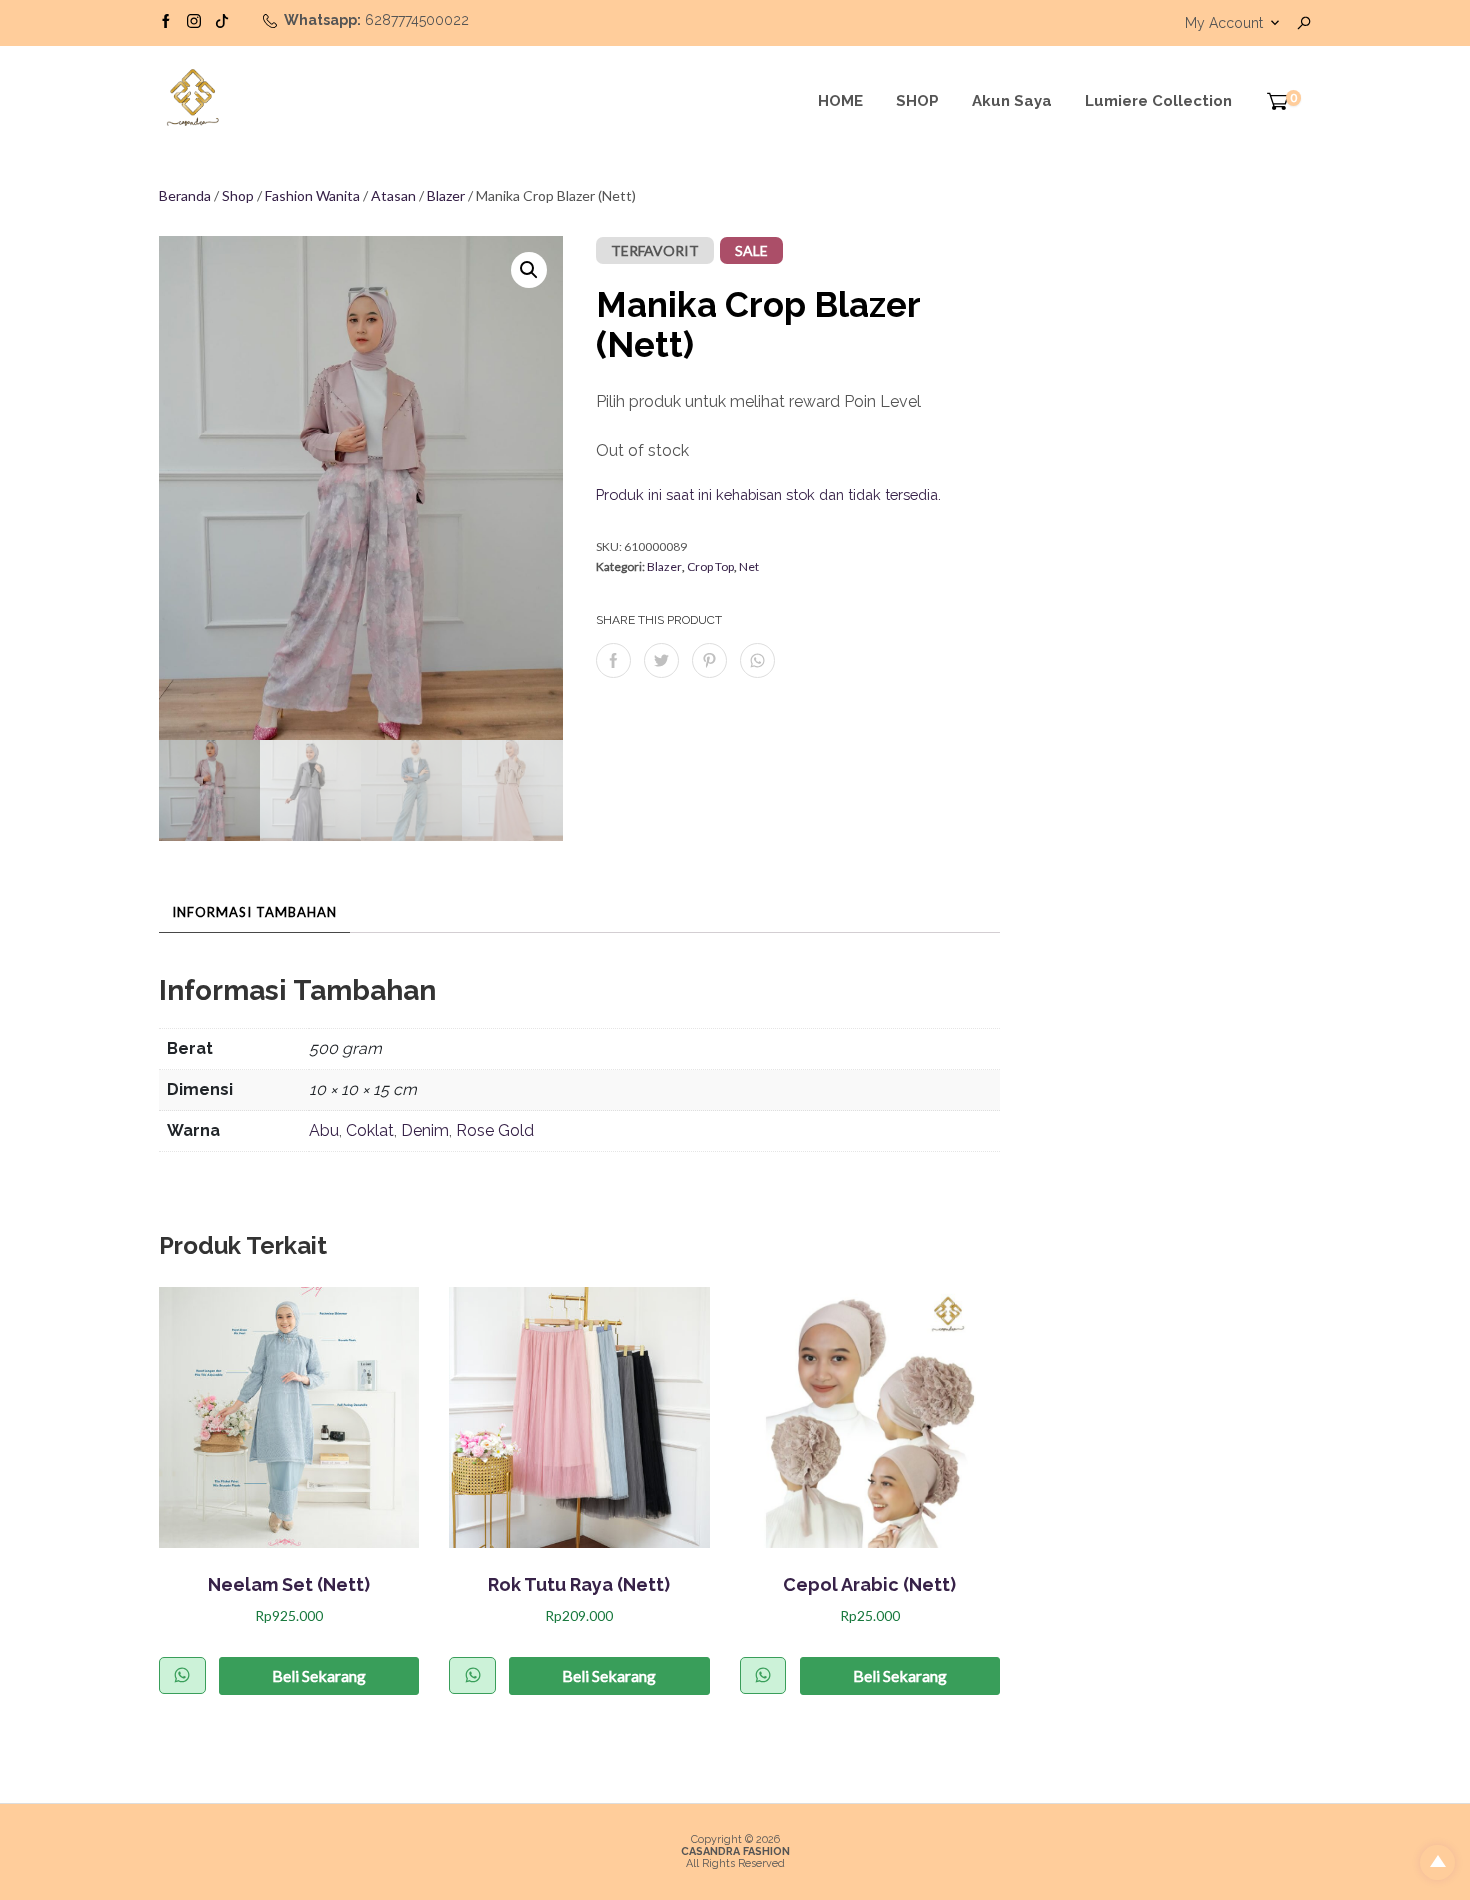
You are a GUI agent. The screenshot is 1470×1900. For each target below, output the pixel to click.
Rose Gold (495, 1130)
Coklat (370, 1130)
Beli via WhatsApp (182, 1675)
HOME (840, 101)
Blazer (446, 195)
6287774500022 (417, 20)
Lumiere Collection (1158, 101)
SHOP (917, 101)
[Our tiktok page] (222, 20)
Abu (324, 1130)
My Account (1224, 23)
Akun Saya (1012, 101)
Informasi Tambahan (254, 912)
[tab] (254, 912)
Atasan (393, 195)
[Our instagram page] (194, 20)
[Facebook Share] (613, 660)
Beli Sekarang (319, 1675)
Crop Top (710, 566)
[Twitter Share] (661, 660)
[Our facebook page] (166, 20)
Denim (425, 1130)
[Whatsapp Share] (757, 660)
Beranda (185, 195)
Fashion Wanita (312, 195)
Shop (238, 195)
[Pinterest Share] (709, 660)
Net (749, 566)
